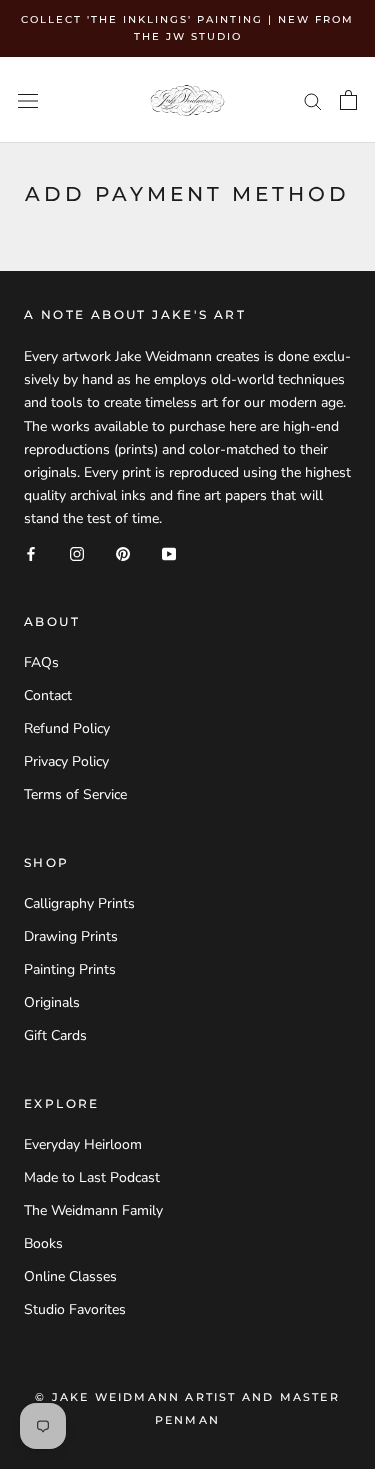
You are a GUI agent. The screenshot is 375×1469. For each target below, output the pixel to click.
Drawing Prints (71, 936)
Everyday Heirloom (83, 1144)
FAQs (41, 662)
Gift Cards (55, 1035)
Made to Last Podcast (92, 1177)
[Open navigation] (28, 100)
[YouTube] (169, 552)
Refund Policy (67, 728)
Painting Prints (70, 969)
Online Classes (70, 1276)
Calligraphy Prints (79, 903)
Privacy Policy (66, 761)
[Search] (313, 100)
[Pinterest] (123, 552)
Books (43, 1243)
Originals (52, 1002)
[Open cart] (348, 100)
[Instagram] (77, 552)
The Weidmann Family (93, 1210)
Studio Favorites (75, 1309)
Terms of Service (75, 794)
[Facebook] (31, 552)
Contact (48, 695)
